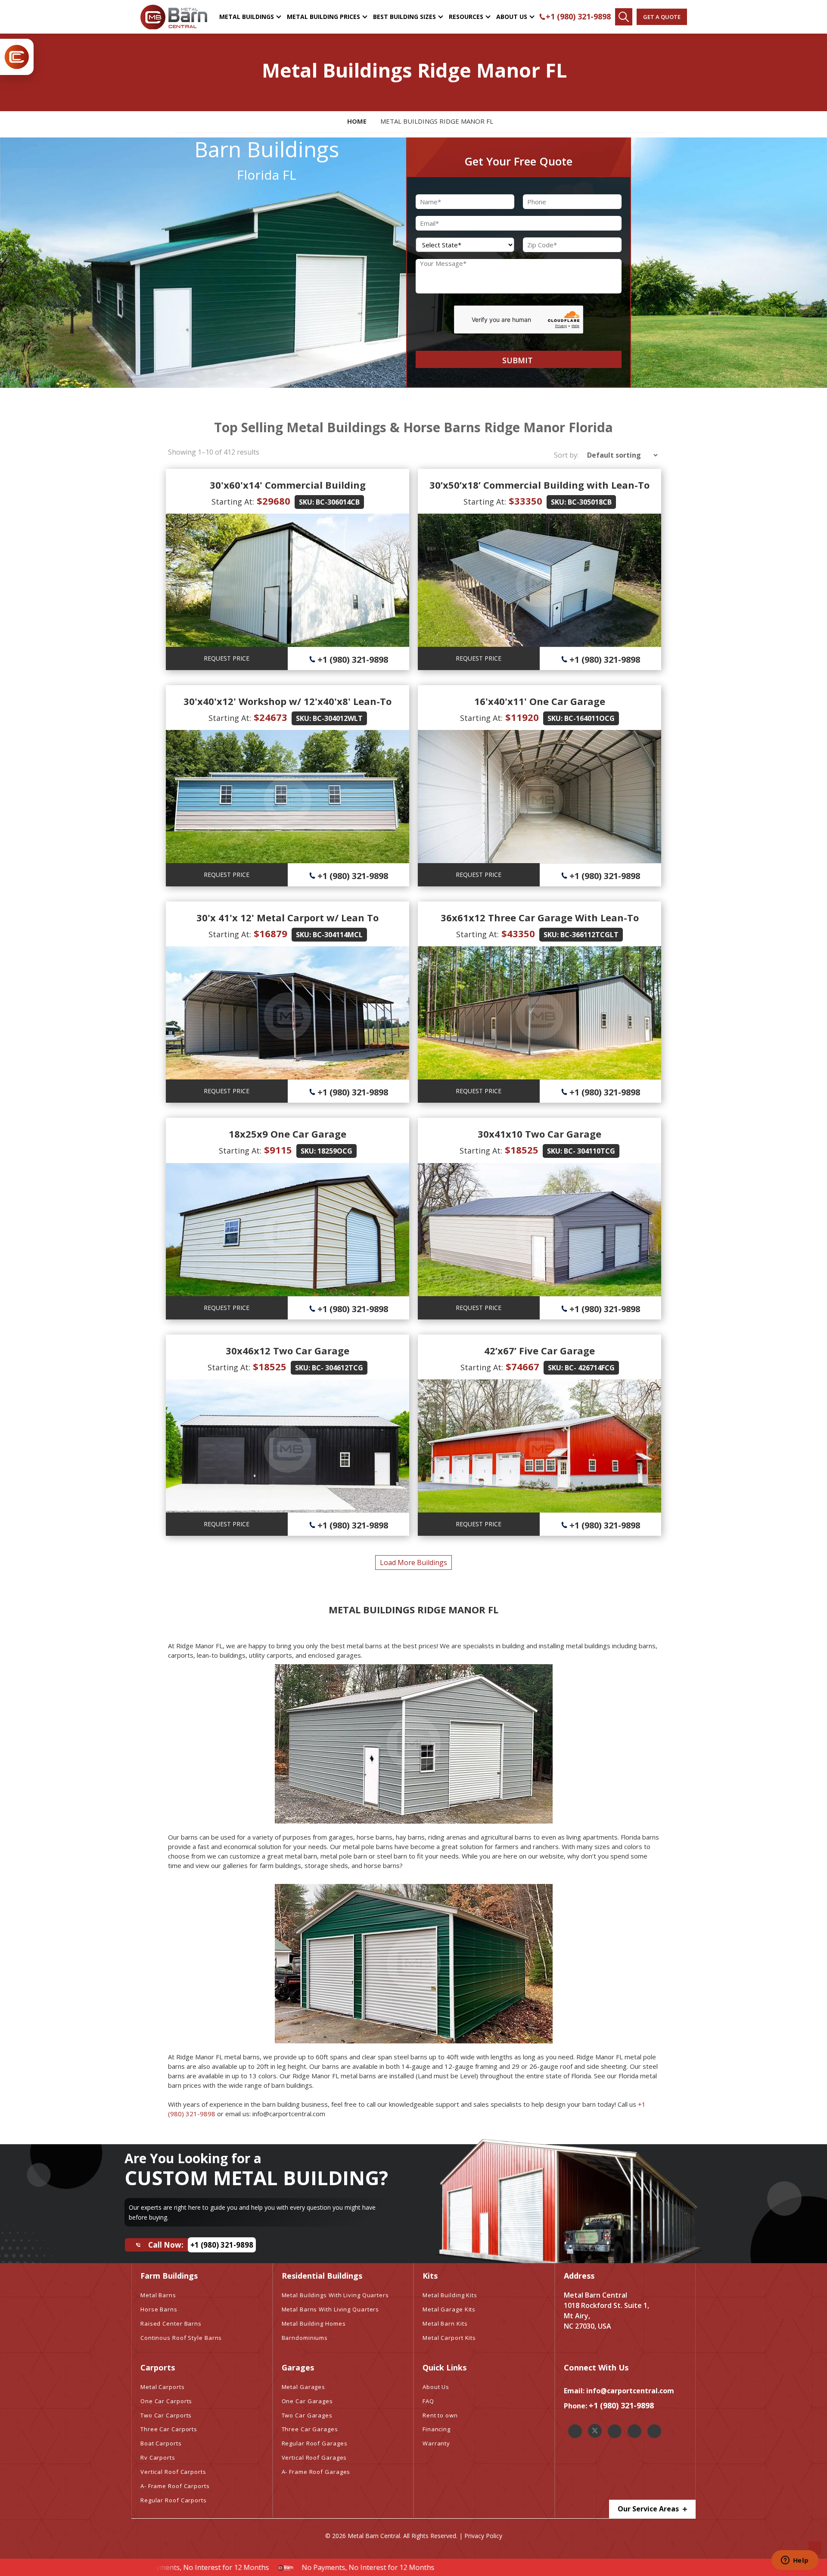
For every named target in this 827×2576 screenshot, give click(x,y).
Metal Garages (304, 2387)
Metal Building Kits (450, 2295)
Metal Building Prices (323, 17)
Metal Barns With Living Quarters (331, 2309)
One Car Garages (308, 2401)
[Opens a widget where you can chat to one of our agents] (795, 2561)
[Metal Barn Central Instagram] (615, 2431)
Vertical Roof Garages (314, 2457)
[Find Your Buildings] (624, 17)
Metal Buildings (247, 17)
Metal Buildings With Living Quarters (335, 2295)
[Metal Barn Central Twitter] (595, 2431)
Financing (437, 2429)
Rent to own (440, 2415)
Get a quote (662, 17)
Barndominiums (305, 2338)
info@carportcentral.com (630, 2391)
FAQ (428, 2401)
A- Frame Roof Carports (175, 2486)
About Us (512, 17)
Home (357, 121)
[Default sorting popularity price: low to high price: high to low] (620, 455)
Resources (466, 17)
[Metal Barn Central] (174, 17)
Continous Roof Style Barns (181, 2338)
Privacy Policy (483, 2536)
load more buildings (413, 1562)
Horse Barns (159, 2309)
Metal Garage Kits (449, 2309)
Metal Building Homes (314, 2323)
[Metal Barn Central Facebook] (575, 2431)
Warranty (436, 2443)
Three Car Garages (310, 2429)
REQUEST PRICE (227, 658)
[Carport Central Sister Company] (17, 57)
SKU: (306, 502)
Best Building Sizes (404, 17)
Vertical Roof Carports (173, 2472)
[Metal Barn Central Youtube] (654, 2431)
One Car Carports (166, 2401)
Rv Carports (158, 2457)
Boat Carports (161, 2443)
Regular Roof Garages (315, 2443)
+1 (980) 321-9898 (578, 16)
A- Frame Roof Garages (316, 2472)
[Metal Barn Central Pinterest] (634, 2431)
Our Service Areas (649, 2509)
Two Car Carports (166, 2415)
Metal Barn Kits (445, 2323)
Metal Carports (163, 2387)
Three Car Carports (169, 2429)
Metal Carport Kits (449, 2338)
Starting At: (233, 502)
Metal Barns (158, 2295)
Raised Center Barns (171, 2323)
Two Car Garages (307, 2415)
